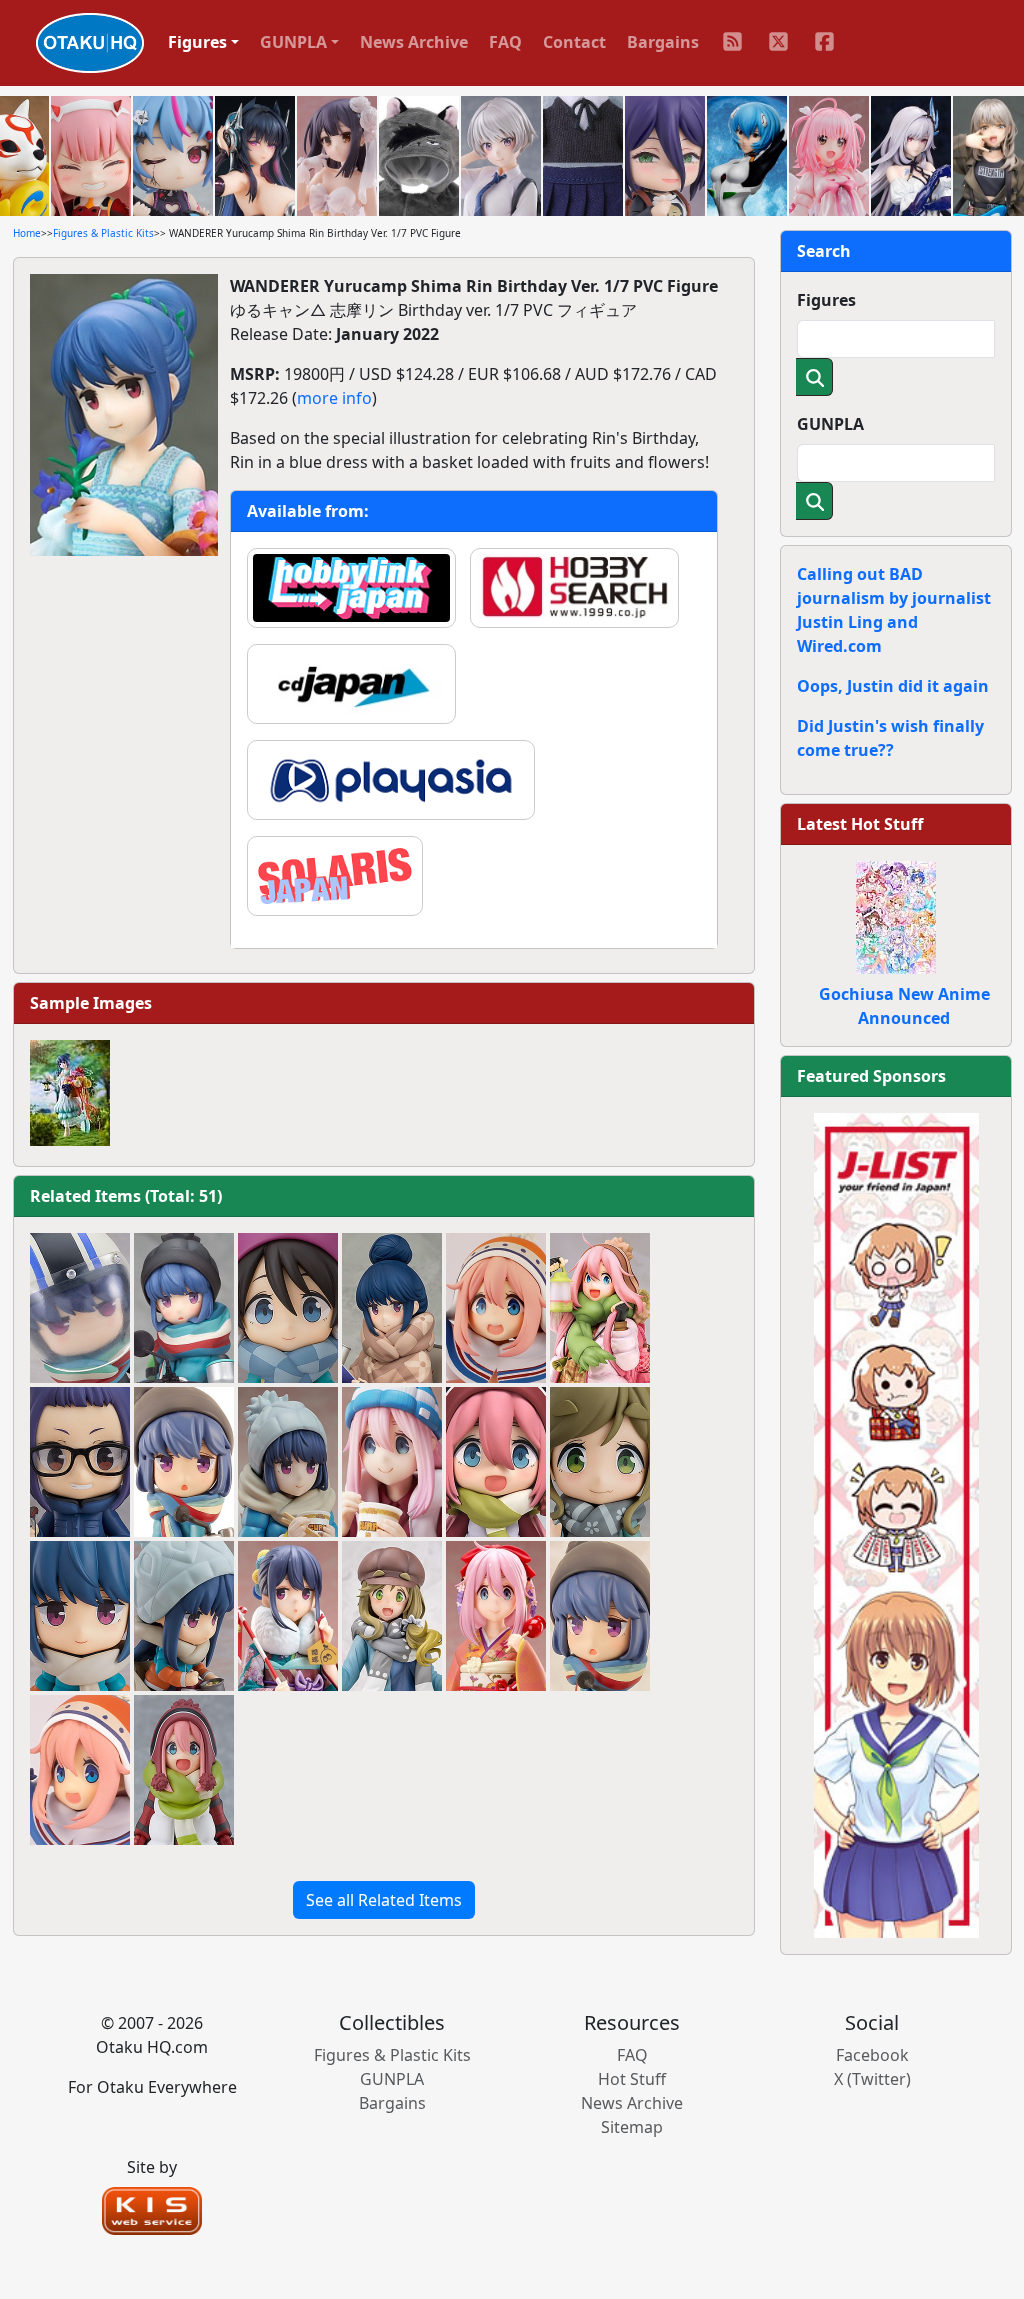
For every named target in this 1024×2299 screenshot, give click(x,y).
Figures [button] (197, 42)
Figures (826, 300)
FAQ (505, 42)
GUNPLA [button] (293, 42)
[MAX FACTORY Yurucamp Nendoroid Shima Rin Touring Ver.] (80, 1308)
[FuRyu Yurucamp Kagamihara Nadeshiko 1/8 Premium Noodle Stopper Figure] (392, 1462)
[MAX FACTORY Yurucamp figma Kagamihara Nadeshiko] (184, 1770)
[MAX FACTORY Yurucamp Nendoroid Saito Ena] (288, 1308)
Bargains (663, 42)
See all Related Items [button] (384, 1900)
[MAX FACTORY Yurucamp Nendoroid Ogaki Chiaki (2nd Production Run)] (80, 1462)
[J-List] (896, 1524)
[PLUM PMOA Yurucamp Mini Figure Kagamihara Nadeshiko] (496, 1308)
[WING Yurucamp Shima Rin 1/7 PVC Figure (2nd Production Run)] (392, 1308)
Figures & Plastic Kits (103, 233)
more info (334, 398)
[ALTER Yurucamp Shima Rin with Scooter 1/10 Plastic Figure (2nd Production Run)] (184, 1308)
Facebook (872, 2055)
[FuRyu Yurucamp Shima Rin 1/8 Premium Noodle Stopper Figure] (288, 1462)
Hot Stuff (632, 2079)
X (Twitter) (872, 2079)
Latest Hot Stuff (860, 824)
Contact (574, 42)
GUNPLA (830, 424)
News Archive (414, 42)
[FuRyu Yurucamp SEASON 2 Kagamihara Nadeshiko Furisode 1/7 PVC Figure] (496, 1616)
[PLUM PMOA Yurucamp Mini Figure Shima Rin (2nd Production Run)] (184, 1462)
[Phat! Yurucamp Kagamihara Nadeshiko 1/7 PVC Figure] (600, 1308)
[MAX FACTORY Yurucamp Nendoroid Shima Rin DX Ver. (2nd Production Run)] (184, 1616)
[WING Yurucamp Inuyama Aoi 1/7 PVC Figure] (392, 1616)
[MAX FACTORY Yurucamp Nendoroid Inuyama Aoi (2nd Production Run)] (600, 1462)
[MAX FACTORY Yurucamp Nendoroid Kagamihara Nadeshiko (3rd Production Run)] (496, 1462)
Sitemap (632, 2127)
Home (27, 233)
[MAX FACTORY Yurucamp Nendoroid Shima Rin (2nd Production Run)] (80, 1616)
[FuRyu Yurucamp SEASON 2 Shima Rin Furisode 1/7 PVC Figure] (288, 1616)
